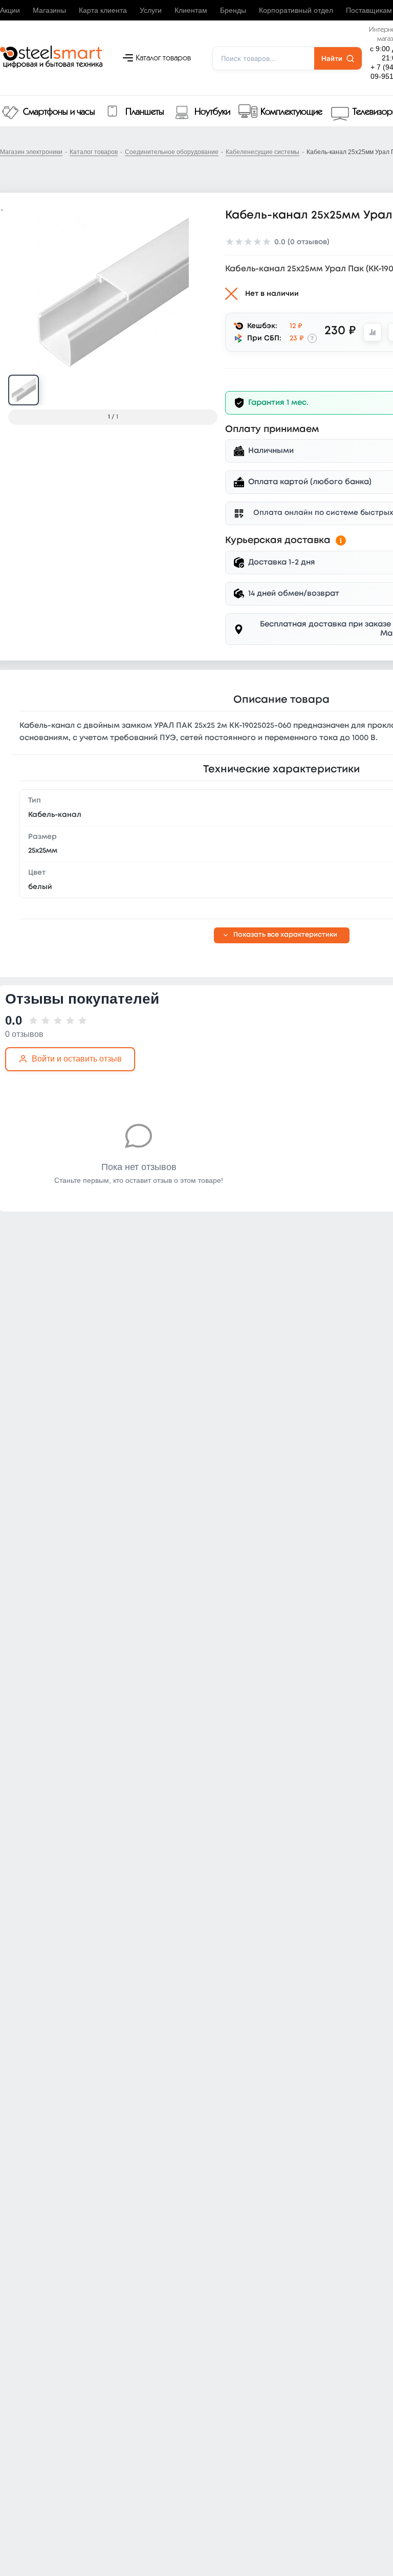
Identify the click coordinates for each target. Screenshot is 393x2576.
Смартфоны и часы (59, 112)
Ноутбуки (212, 112)
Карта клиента (103, 10)
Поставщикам (369, 10)
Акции (10, 10)
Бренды (233, 10)
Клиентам (191, 10)
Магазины (49, 10)
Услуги (151, 10)
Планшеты (145, 112)
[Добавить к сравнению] (373, 332)
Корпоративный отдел (296, 10)
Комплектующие (291, 112)
